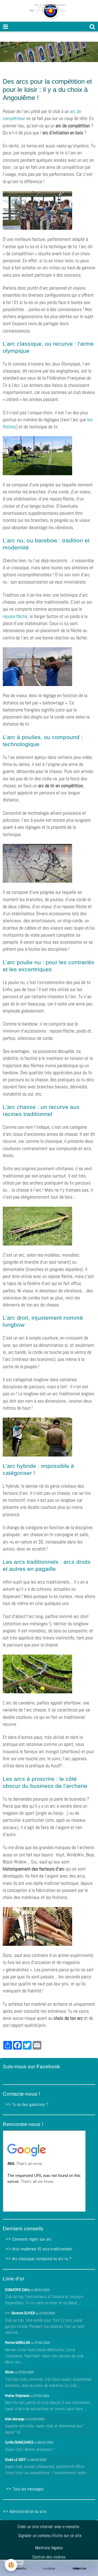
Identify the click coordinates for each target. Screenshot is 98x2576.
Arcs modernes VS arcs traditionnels (42, 2249)
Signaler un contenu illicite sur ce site (50, 2535)
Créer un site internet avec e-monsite (48, 2527)
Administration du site (28, 2511)
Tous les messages (28, 2489)
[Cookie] (11, 2565)
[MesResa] (79, 2569)
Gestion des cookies (49, 2557)
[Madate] (49, 2569)
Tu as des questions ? (30, 2104)
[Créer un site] (19, 2569)
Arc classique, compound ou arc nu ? (42, 2259)
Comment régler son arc (32, 2239)
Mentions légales (49, 2548)
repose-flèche (15, 616)
